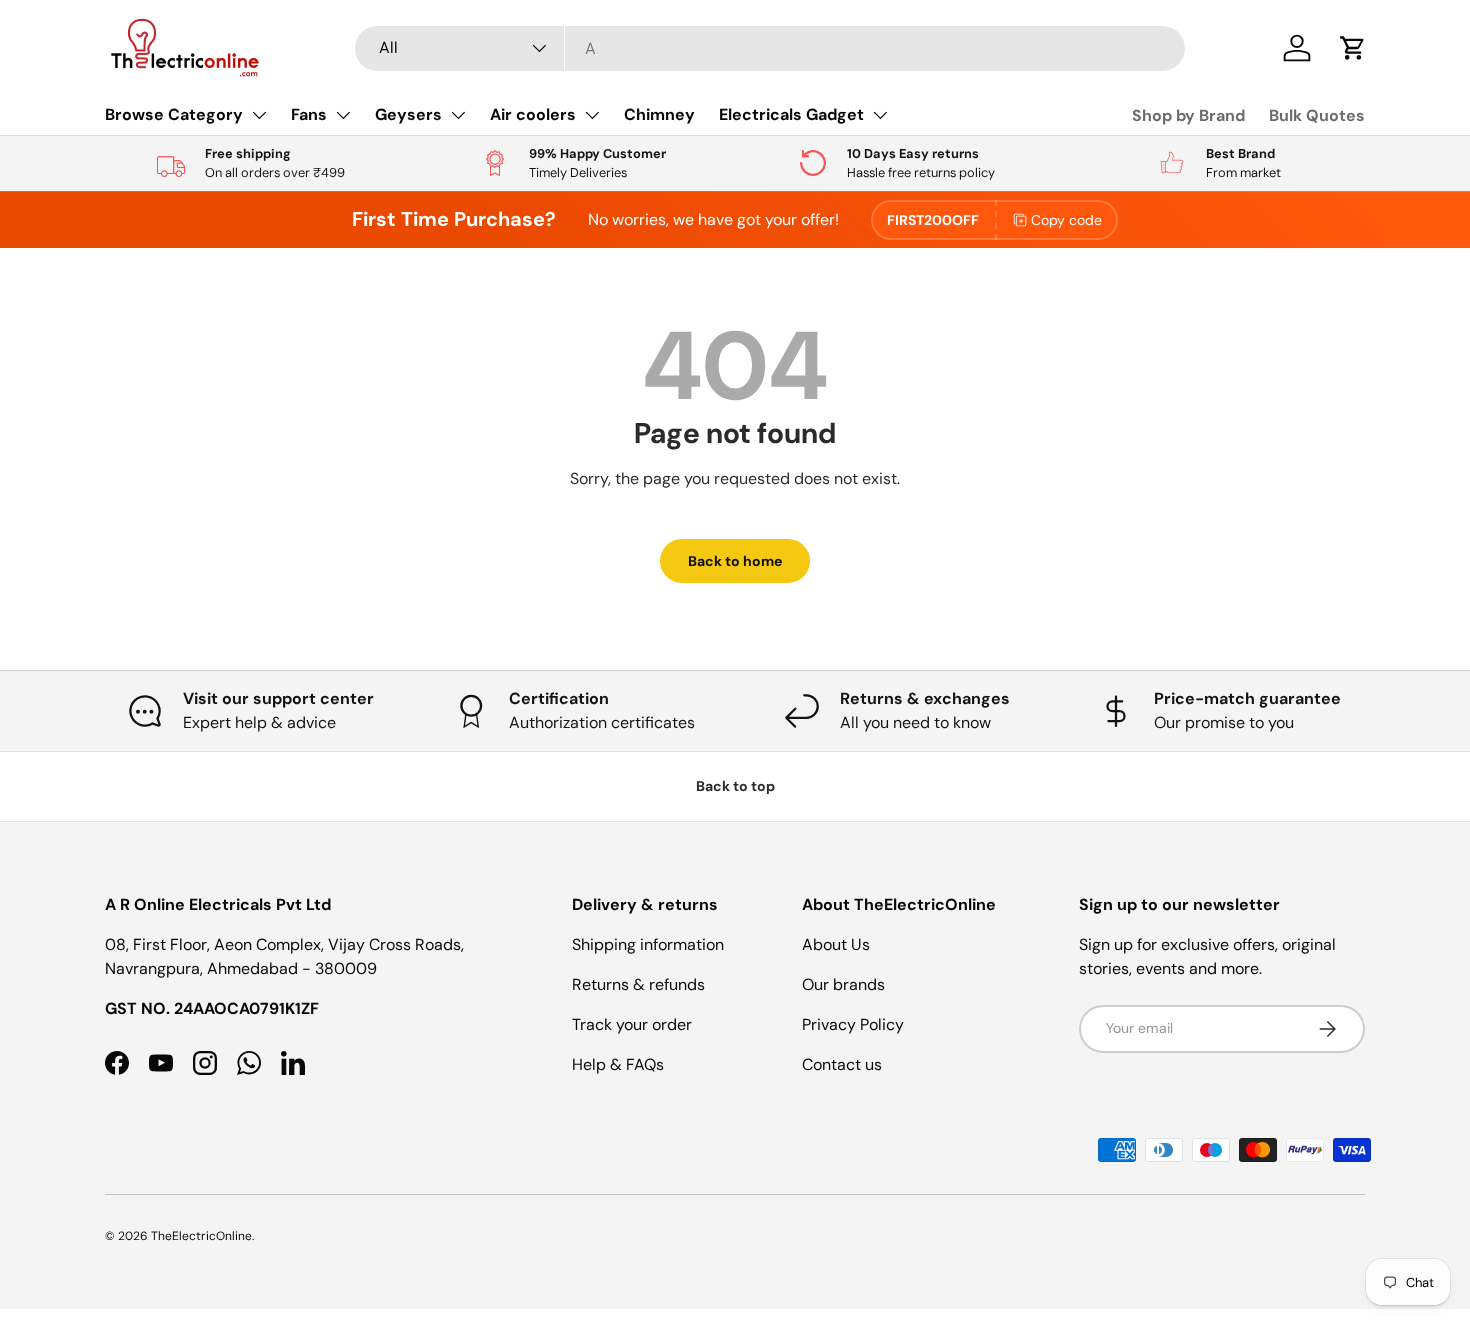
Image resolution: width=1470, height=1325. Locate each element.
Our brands (843, 984)
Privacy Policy (853, 1024)
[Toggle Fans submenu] (343, 115)
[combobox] (770, 48)
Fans (309, 114)
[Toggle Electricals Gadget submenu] (880, 115)
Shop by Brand (1188, 115)
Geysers (408, 114)
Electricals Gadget (791, 114)
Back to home (735, 561)
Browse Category (174, 114)
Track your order (632, 1024)
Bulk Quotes (1317, 115)
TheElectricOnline (201, 1236)
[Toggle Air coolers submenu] (592, 115)
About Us (836, 944)
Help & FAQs (618, 1064)
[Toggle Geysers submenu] (458, 115)
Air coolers (533, 114)
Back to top (735, 786)
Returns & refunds (638, 984)
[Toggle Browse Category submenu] (259, 115)
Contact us (842, 1064)
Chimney (659, 114)
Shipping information (648, 944)
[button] (1353, 48)
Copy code (1066, 220)
